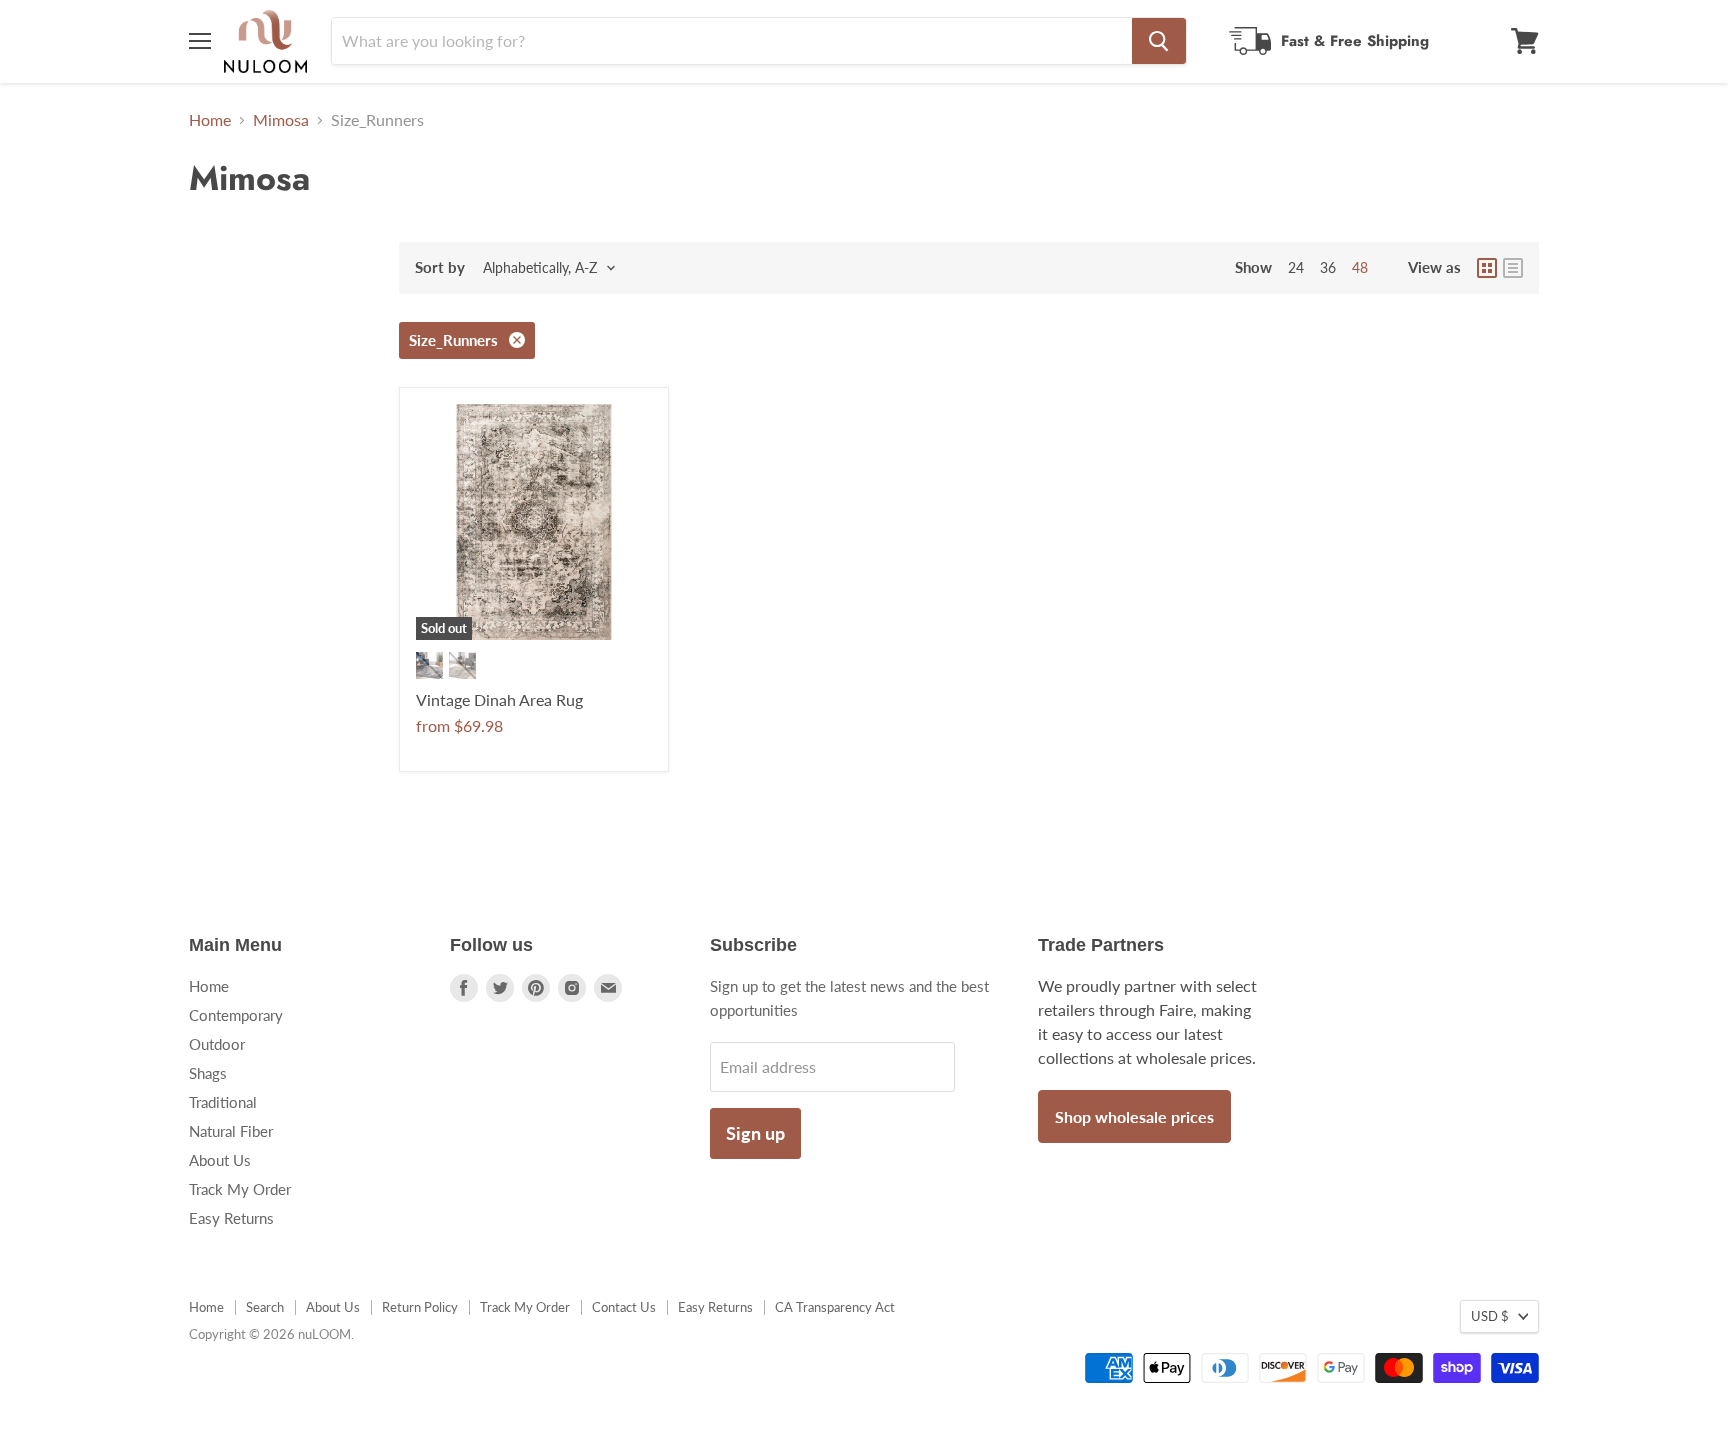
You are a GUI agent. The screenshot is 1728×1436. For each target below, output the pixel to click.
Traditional (223, 1102)
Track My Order (240, 1189)
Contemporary (236, 1015)
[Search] (1159, 41)
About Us (220, 1160)
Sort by (440, 267)
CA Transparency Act (835, 1307)
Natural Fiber (231, 1131)
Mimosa (281, 120)
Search (265, 1307)
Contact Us (624, 1307)
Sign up (755, 1133)
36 (1328, 267)
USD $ (1490, 1316)
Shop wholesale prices (1134, 1116)
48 (1360, 267)
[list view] (1513, 268)
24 (1296, 267)
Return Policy (420, 1307)
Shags (208, 1073)
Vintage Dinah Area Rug (499, 699)
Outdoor (217, 1044)
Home (210, 120)
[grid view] (1487, 268)
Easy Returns (231, 1218)
